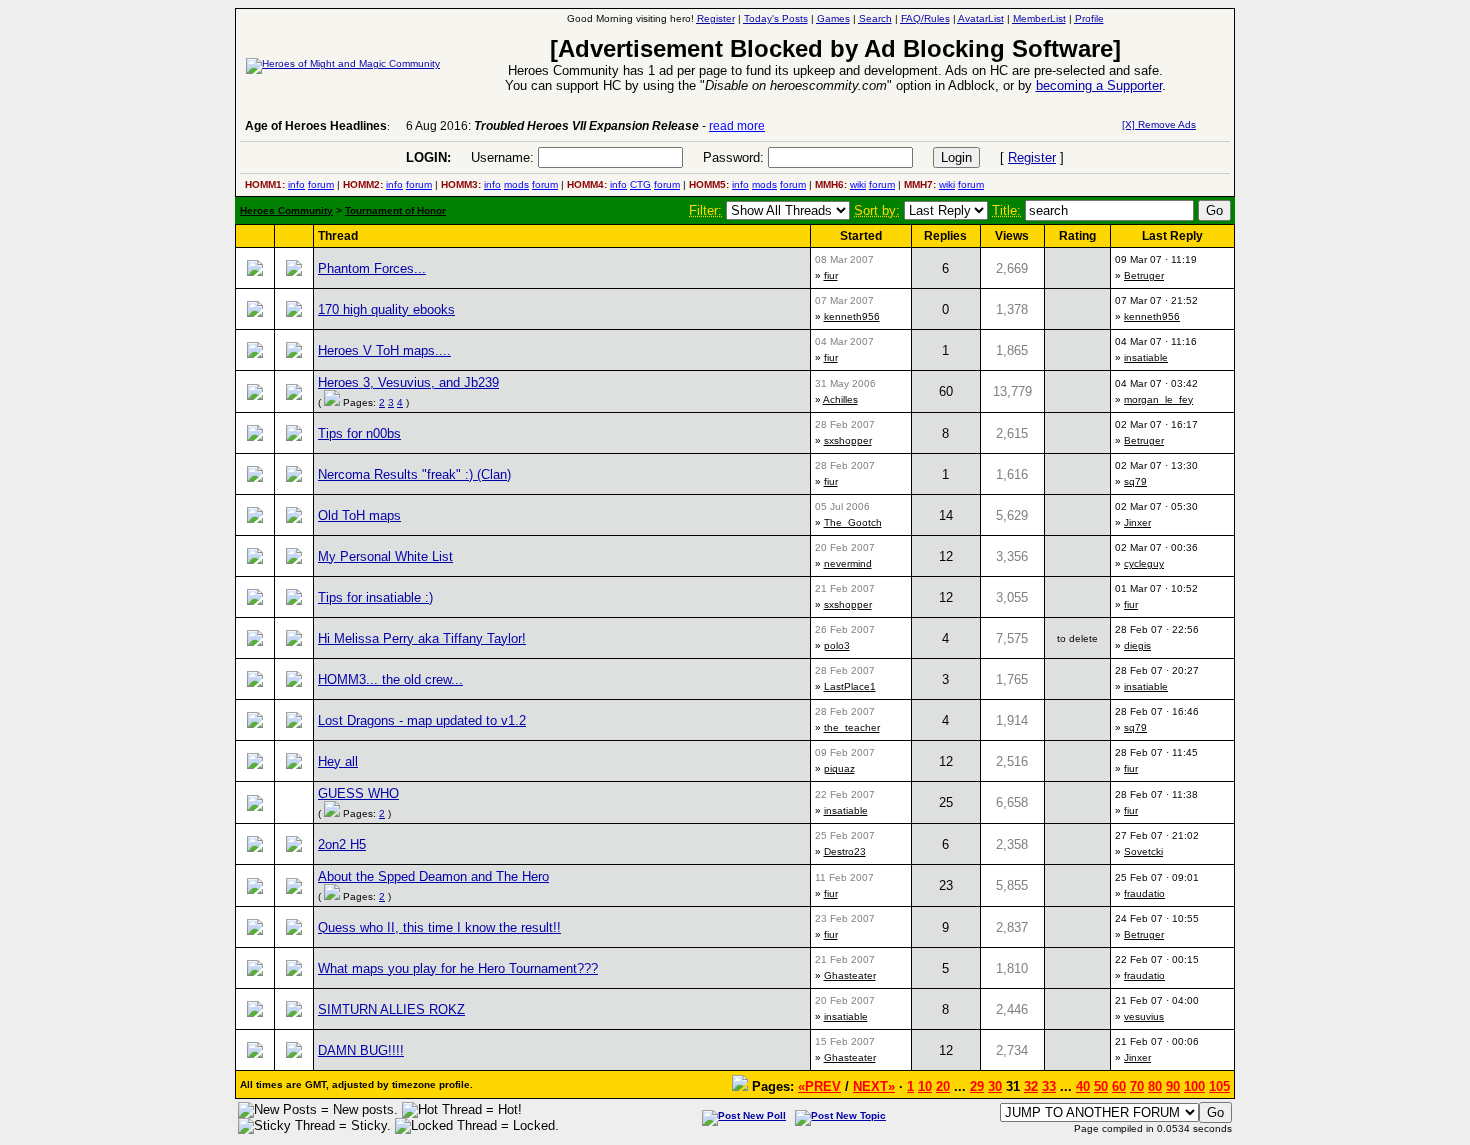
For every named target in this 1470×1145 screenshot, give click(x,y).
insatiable (1146, 357)
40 (1083, 1086)
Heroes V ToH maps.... (384, 350)
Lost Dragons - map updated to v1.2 (422, 720)
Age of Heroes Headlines (316, 126)
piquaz (839, 768)
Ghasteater (850, 975)
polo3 (837, 645)
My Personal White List (385, 556)
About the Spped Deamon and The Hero (433, 876)
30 (995, 1086)
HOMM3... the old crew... (390, 679)
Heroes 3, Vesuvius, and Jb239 (408, 382)
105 (1219, 1086)
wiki (858, 184)
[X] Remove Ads (1159, 124)
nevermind (848, 563)
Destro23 (845, 851)
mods (516, 184)
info (296, 184)
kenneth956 (852, 316)
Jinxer (1137, 522)
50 (1101, 1086)
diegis (1137, 645)
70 (1137, 1086)
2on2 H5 (342, 844)
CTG (640, 184)
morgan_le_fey (1158, 399)
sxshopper (848, 440)
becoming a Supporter (1099, 85)
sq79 (1135, 481)
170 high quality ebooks (386, 309)
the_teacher (852, 727)
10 (925, 1086)
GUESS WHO (358, 793)
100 (1194, 1086)
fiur (831, 275)
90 (1173, 1086)
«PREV (819, 1086)
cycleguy (1144, 563)
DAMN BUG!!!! (361, 1050)
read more (737, 126)
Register (1032, 157)
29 (977, 1086)
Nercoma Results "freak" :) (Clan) (414, 474)
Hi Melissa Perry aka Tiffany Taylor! (422, 638)
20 (943, 1086)
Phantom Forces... (372, 268)
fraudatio (1144, 893)
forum (321, 184)
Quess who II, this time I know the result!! (439, 927)
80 (1155, 1086)
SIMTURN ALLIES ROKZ (391, 1009)
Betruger (1144, 275)
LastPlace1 (850, 686)
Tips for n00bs (359, 433)
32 (1031, 1086)
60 (1119, 1086)
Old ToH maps (359, 515)
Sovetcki (1143, 851)
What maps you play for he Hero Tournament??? (458, 968)
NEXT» (874, 1086)
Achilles (840, 399)
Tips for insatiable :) (375, 597)
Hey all (338, 761)
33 (1049, 1086)
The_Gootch (853, 522)
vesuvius (1144, 1016)
